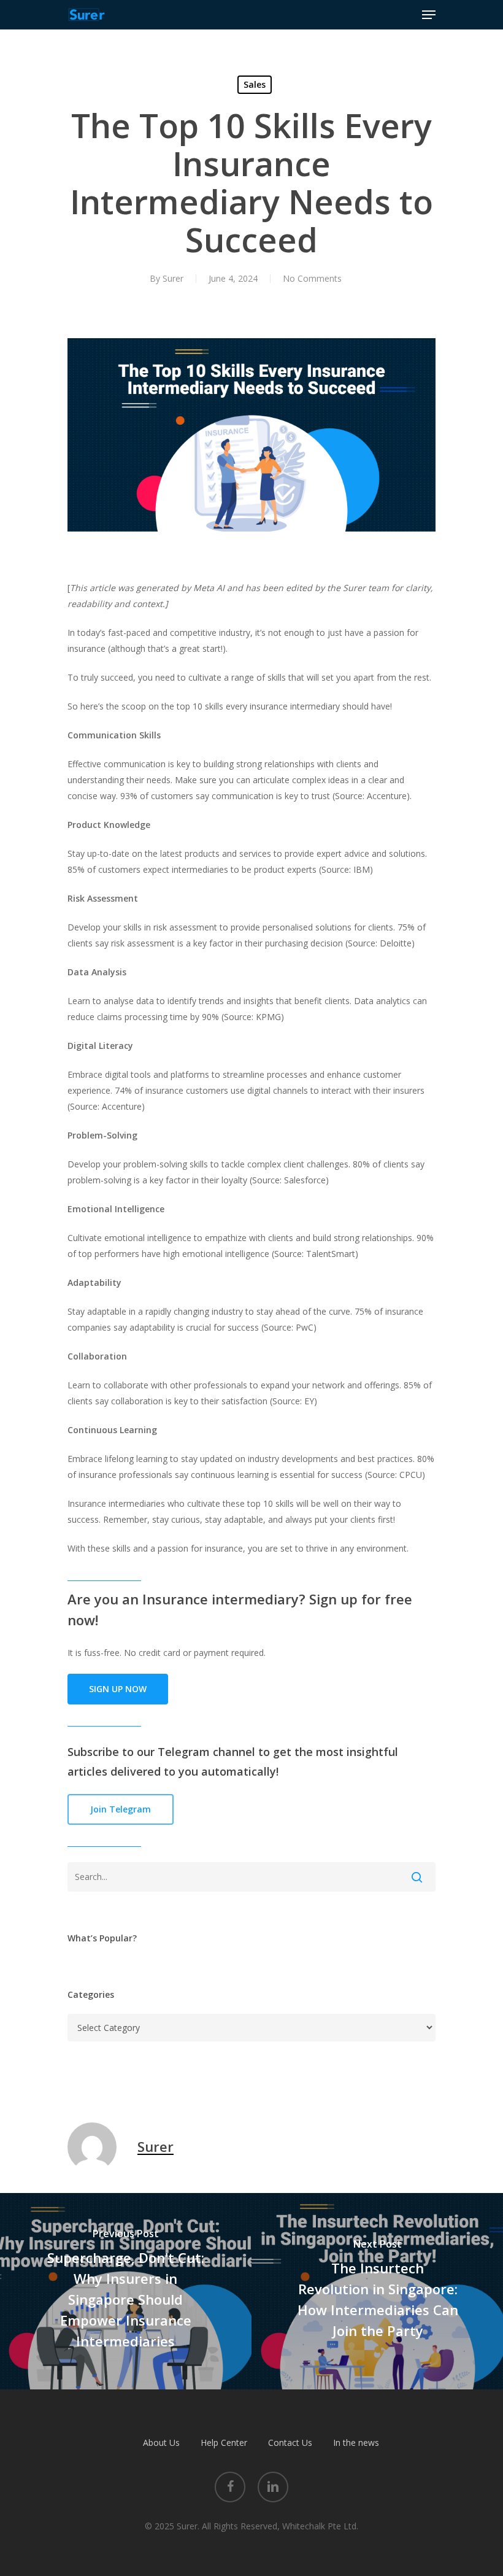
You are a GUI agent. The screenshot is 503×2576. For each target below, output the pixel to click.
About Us (161, 2443)
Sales (255, 84)
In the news (356, 2443)
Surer (173, 278)
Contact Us (290, 2443)
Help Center (224, 2443)
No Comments (312, 278)
